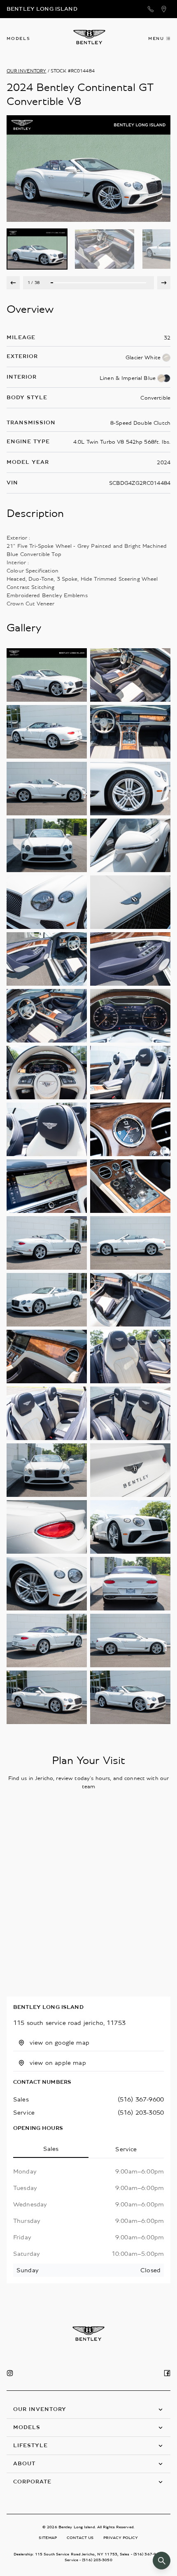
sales (21, 2099)
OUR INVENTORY (27, 71)
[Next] (164, 283)
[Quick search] (162, 2561)
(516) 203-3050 (141, 2113)
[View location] (164, 9)
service (24, 2113)
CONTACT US (80, 2538)
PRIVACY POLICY (121, 2538)
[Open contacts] (151, 9)
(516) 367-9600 (141, 2099)
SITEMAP (48, 2538)
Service (126, 2149)
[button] (88, 2410)
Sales (51, 2149)
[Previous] (13, 283)
